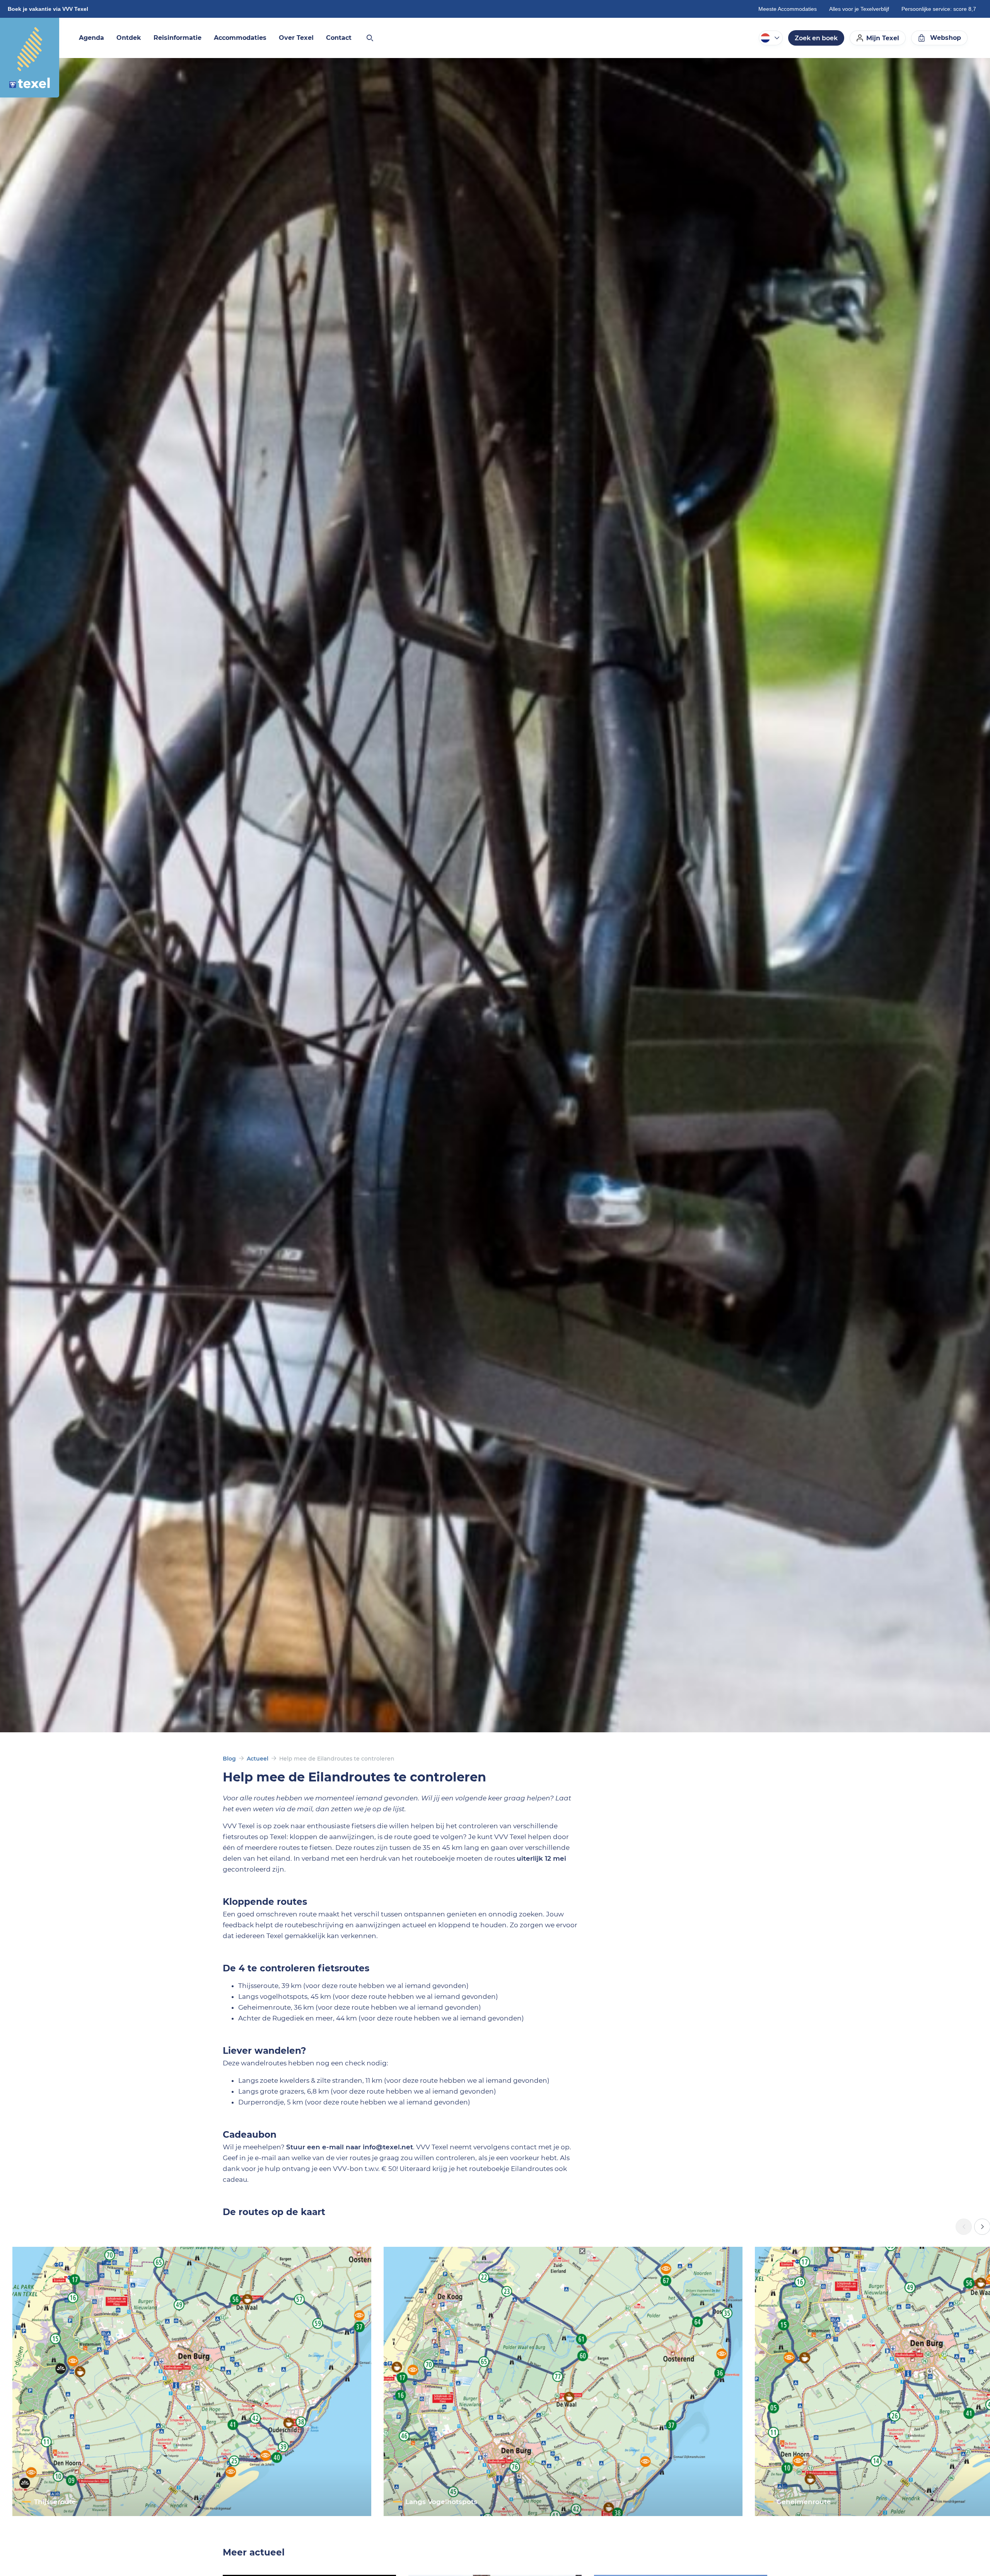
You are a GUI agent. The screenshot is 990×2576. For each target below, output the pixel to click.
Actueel (258, 1759)
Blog (229, 1759)
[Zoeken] (369, 38)
